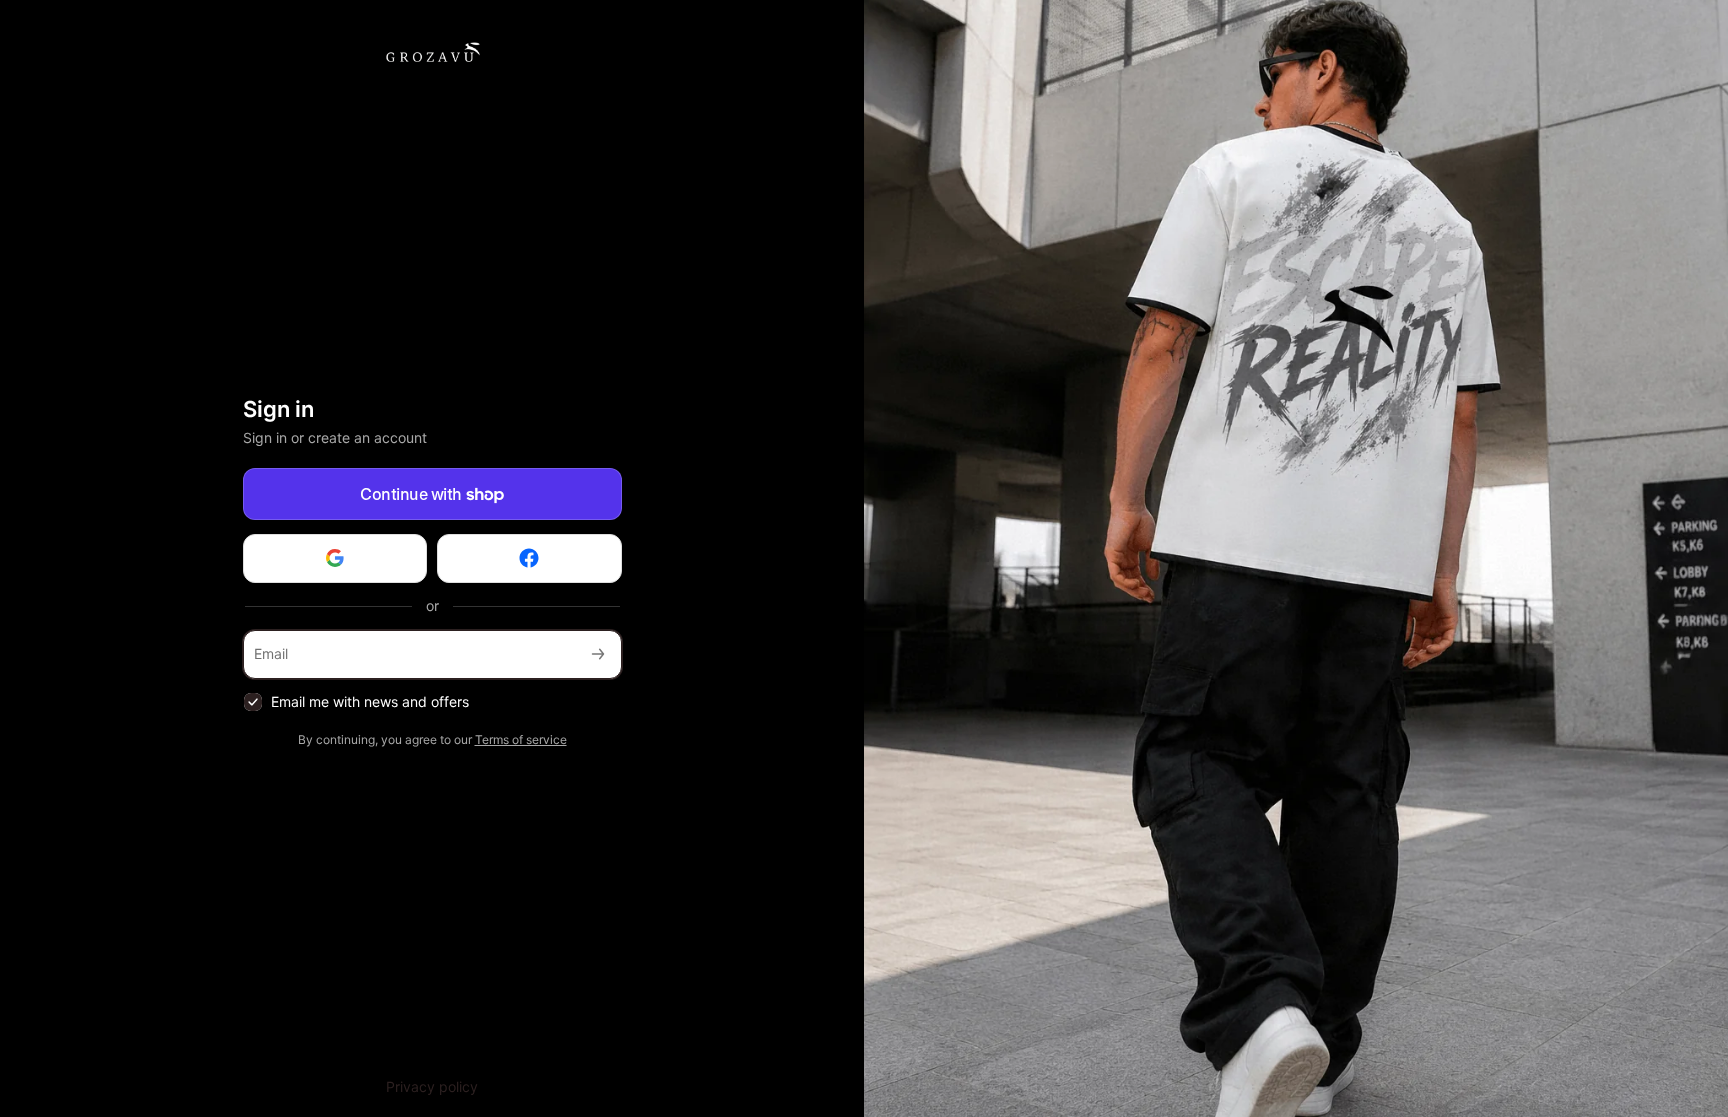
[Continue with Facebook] (529, 558)
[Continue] (598, 654)
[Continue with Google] (335, 558)
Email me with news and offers (370, 701)
